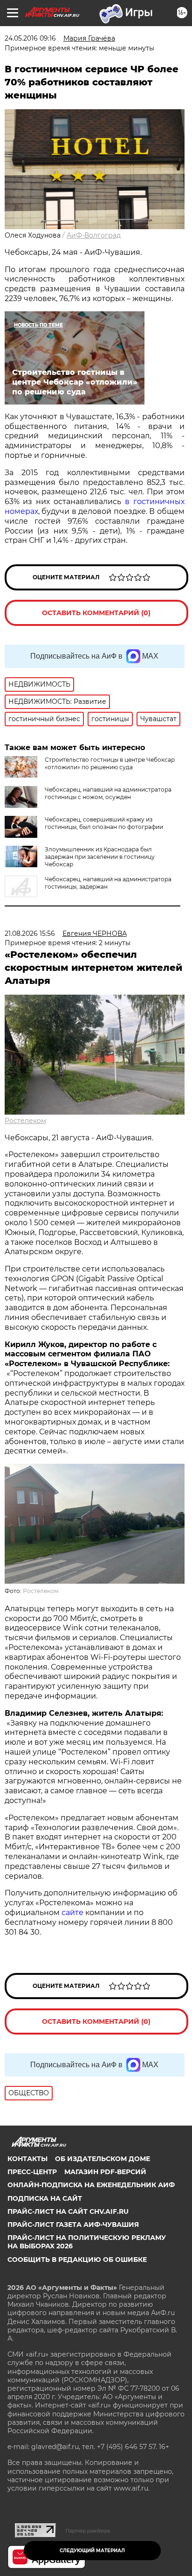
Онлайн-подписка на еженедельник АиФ (91, 2185)
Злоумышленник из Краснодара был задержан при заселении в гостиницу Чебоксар (100, 857)
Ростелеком (25, 1121)
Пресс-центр (32, 2172)
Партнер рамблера (88, 2531)
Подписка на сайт (45, 2198)
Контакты (27, 2159)
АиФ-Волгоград (94, 235)
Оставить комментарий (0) (96, 613)
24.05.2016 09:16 (30, 38)
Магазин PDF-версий (105, 2172)
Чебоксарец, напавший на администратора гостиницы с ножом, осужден (108, 793)
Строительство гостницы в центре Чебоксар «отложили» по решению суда (110, 763)
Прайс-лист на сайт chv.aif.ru (68, 2211)
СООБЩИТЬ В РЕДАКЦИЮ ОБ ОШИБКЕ (77, 2260)
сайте (73, 1913)
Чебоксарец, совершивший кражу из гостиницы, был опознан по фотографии (104, 823)
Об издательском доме (103, 2159)
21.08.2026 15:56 (30, 934)
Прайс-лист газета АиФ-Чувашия (73, 2225)
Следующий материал (92, 2551)
